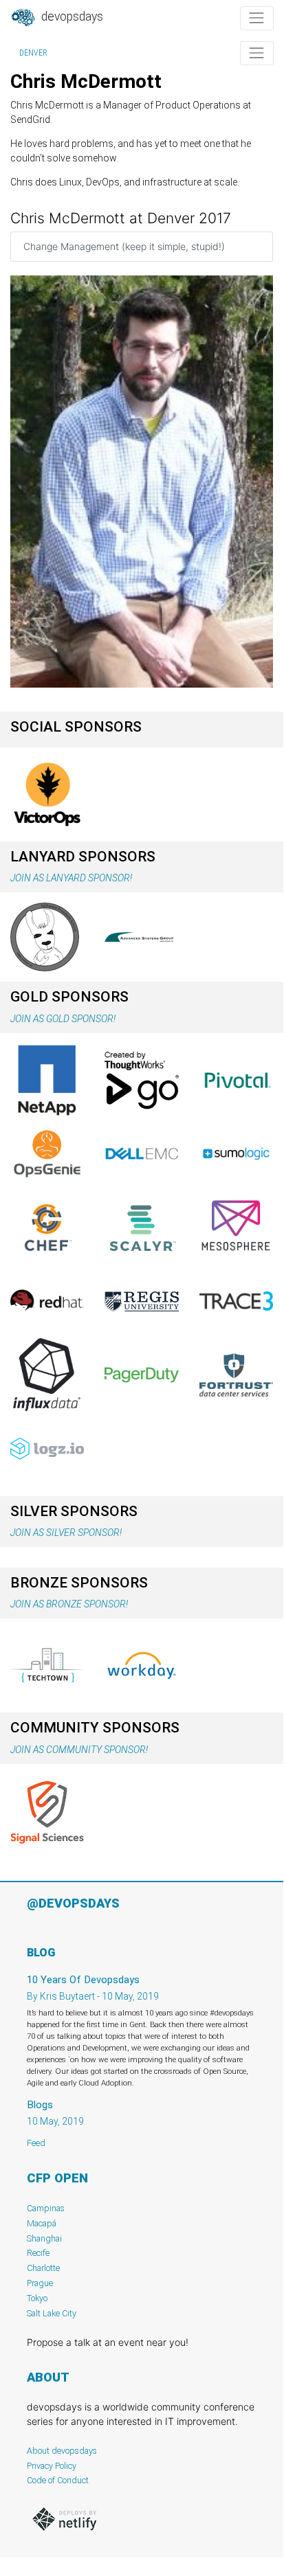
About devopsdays (62, 2451)
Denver (33, 53)
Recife (38, 2253)
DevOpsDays (71, 16)
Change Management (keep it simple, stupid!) (124, 246)
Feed (36, 2143)
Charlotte (43, 2268)
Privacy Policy (52, 2466)
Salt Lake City (52, 2313)
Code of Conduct (58, 2480)
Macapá (42, 2223)
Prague (40, 2283)
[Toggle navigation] (257, 18)
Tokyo (37, 2298)
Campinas (46, 2208)
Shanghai (44, 2238)
